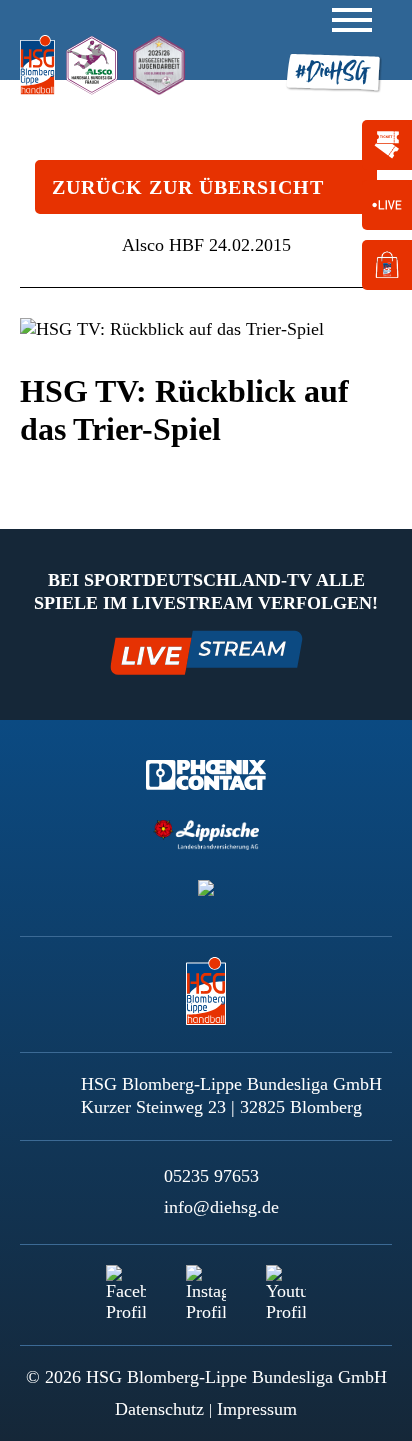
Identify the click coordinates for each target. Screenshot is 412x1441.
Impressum (257, 1409)
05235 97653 (211, 1176)
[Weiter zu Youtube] (286, 1285)
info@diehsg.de (221, 1207)
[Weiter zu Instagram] (206, 1285)
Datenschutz (159, 1409)
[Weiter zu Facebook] (126, 1285)
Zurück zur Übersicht (188, 187)
